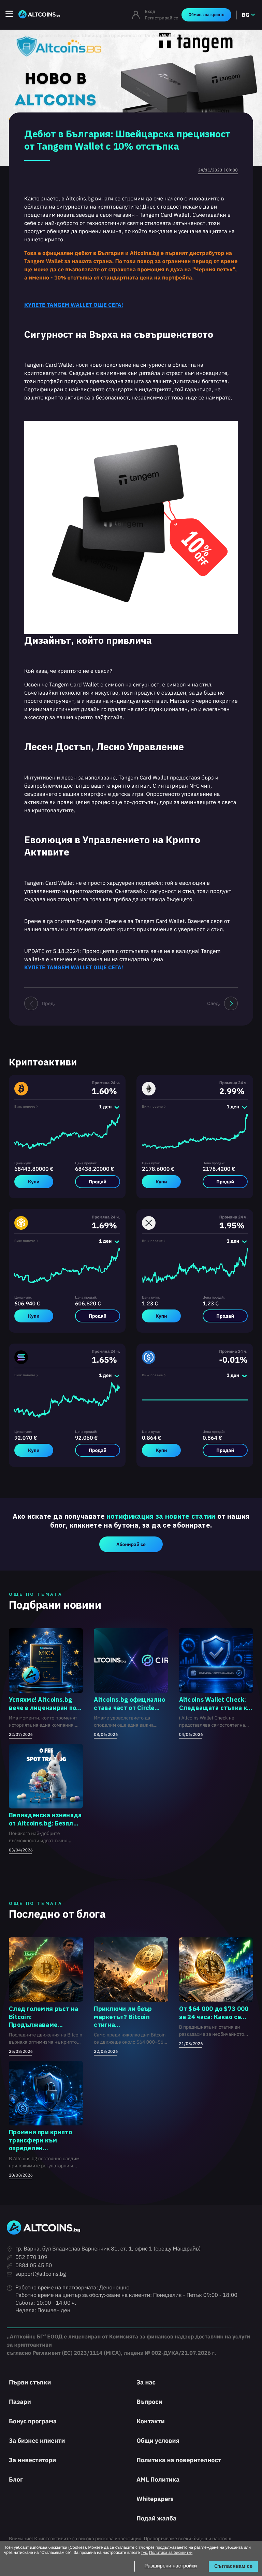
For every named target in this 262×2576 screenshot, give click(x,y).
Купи (34, 1182)
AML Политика (158, 2479)
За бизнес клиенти (37, 2441)
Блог (29, 35)
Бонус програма (33, 2421)
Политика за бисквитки (171, 2552)
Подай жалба (156, 2518)
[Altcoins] (39, 15)
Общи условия (158, 2441)
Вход (150, 11)
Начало (12, 35)
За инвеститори (32, 2460)
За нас (146, 2382)
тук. (144, 2552)
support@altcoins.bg (41, 2274)
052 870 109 (31, 2257)
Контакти (151, 2421)
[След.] (231, 1003)
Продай (98, 1182)
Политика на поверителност (179, 2460)
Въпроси (149, 2402)
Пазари (20, 2402)
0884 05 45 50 (34, 2266)
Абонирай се (131, 1544)
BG (246, 15)
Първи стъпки (30, 2382)
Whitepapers (155, 2499)
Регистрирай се (161, 18)
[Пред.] (31, 1003)
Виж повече (25, 1107)
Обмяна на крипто (206, 15)
